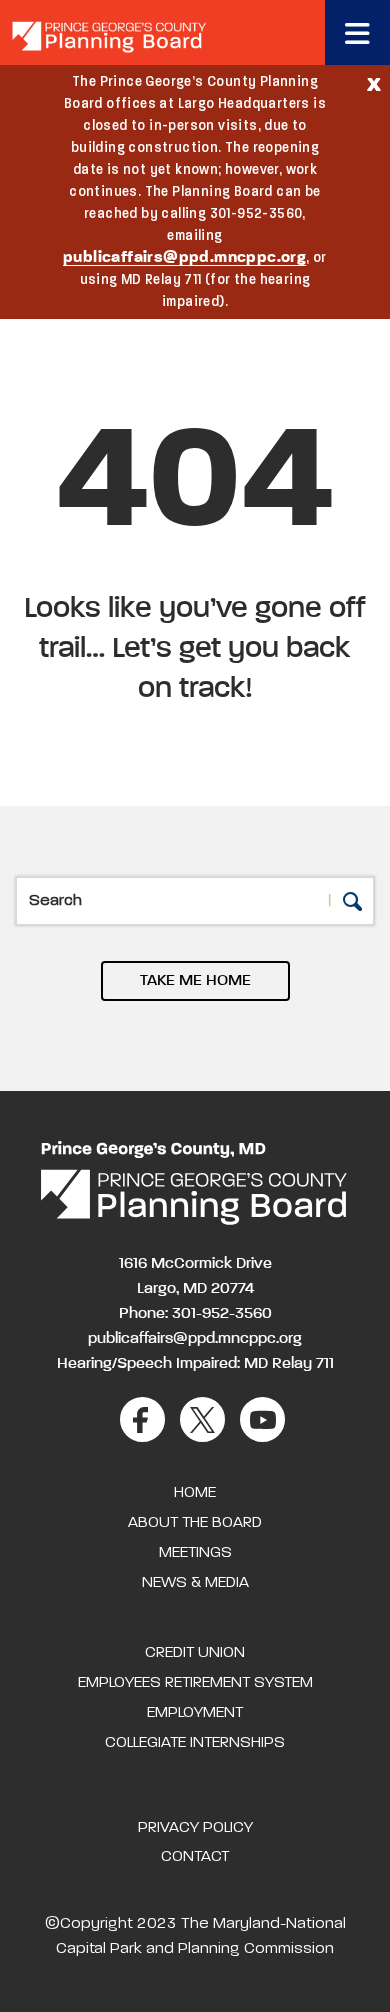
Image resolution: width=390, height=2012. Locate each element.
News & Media (195, 1583)
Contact (195, 1857)
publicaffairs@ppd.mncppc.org (184, 258)
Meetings (195, 1553)
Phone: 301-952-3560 (195, 1314)
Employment (195, 1713)
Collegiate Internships (195, 1743)
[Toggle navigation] (357, 32)
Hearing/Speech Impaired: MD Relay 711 (195, 1364)
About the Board (195, 1523)
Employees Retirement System (195, 1683)
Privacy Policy (195, 1828)
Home (195, 1493)
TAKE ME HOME (195, 981)
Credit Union (195, 1653)
